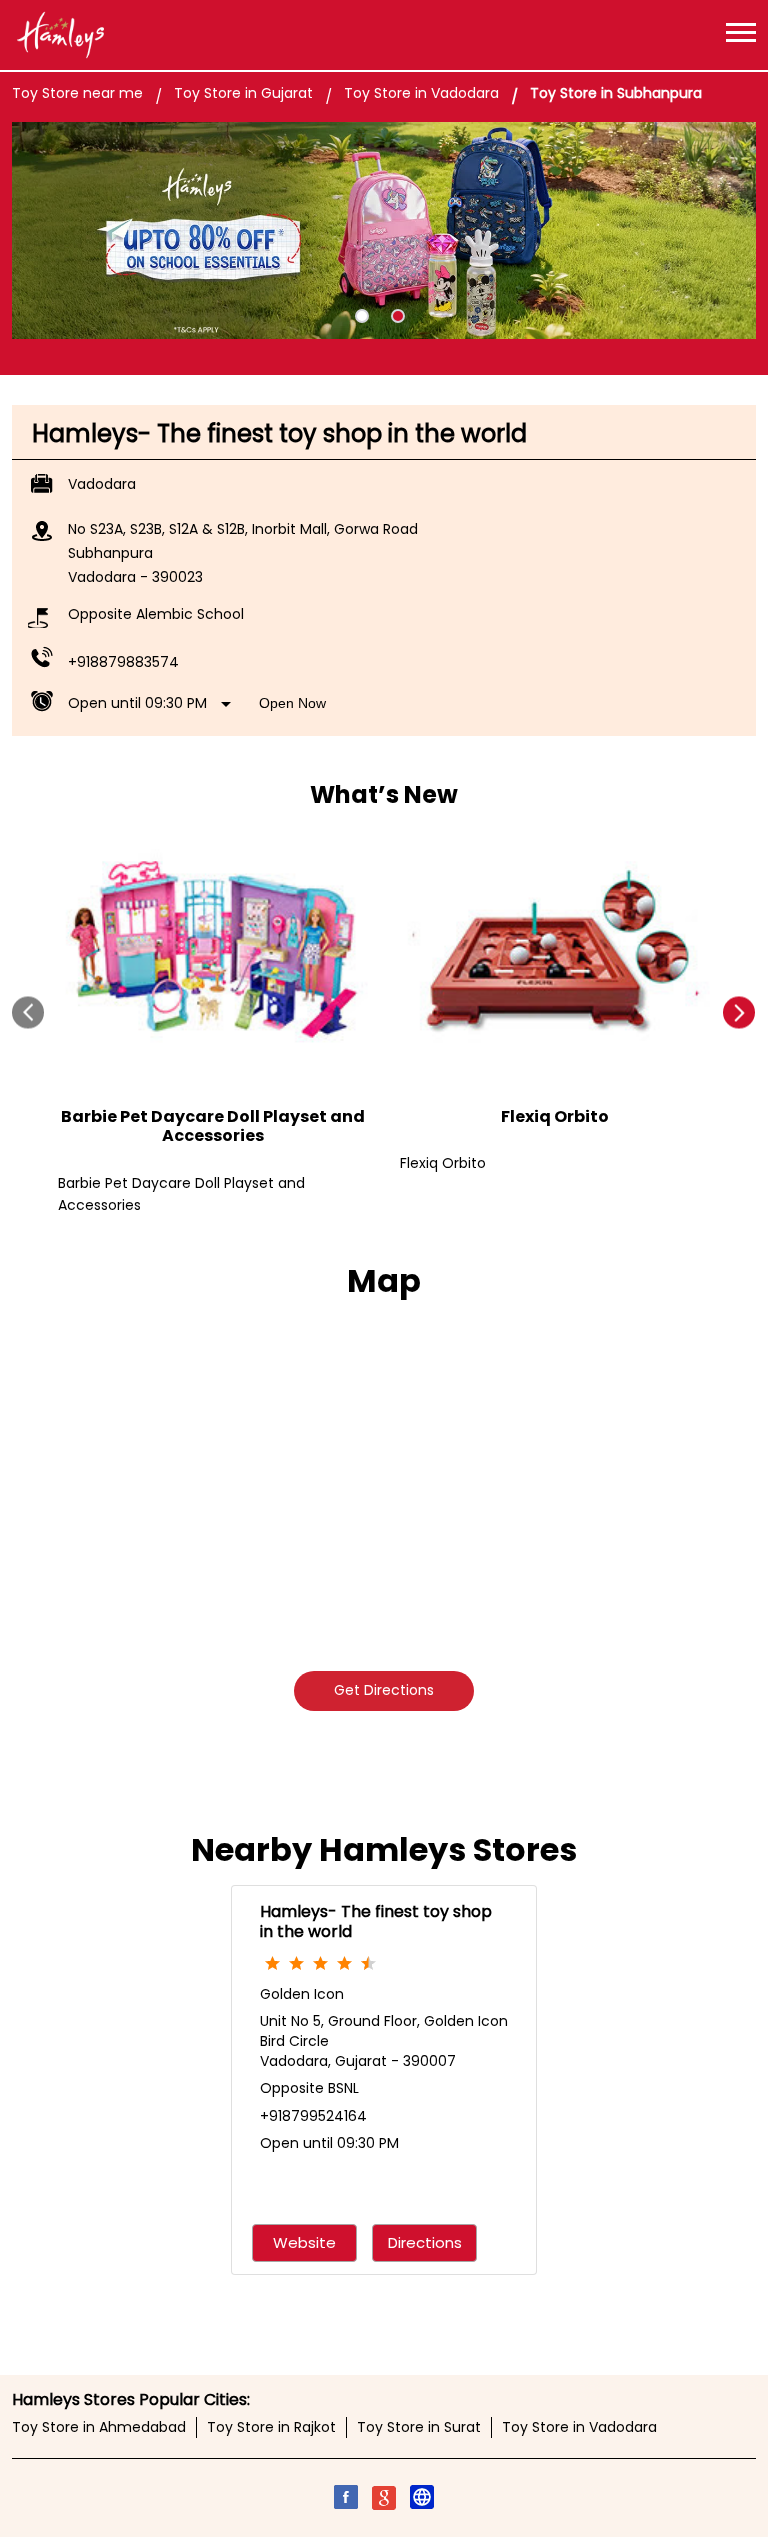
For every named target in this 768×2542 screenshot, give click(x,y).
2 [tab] (398, 316)
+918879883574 (123, 662)
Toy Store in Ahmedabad (99, 2427)
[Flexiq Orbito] (555, 954)
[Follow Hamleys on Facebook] (346, 2500)
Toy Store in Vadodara (579, 2427)
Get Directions (384, 1690)
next (739, 1012)
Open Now (292, 703)
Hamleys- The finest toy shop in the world (376, 1921)
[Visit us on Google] (384, 2500)
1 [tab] (362, 316)
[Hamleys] (60, 35)
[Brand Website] (422, 2500)
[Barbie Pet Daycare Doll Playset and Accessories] (213, 954)
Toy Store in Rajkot (271, 2427)
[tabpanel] (384, 231)
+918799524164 (313, 2115)
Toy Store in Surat (419, 2427)
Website (304, 2242)
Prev (28, 1012)
